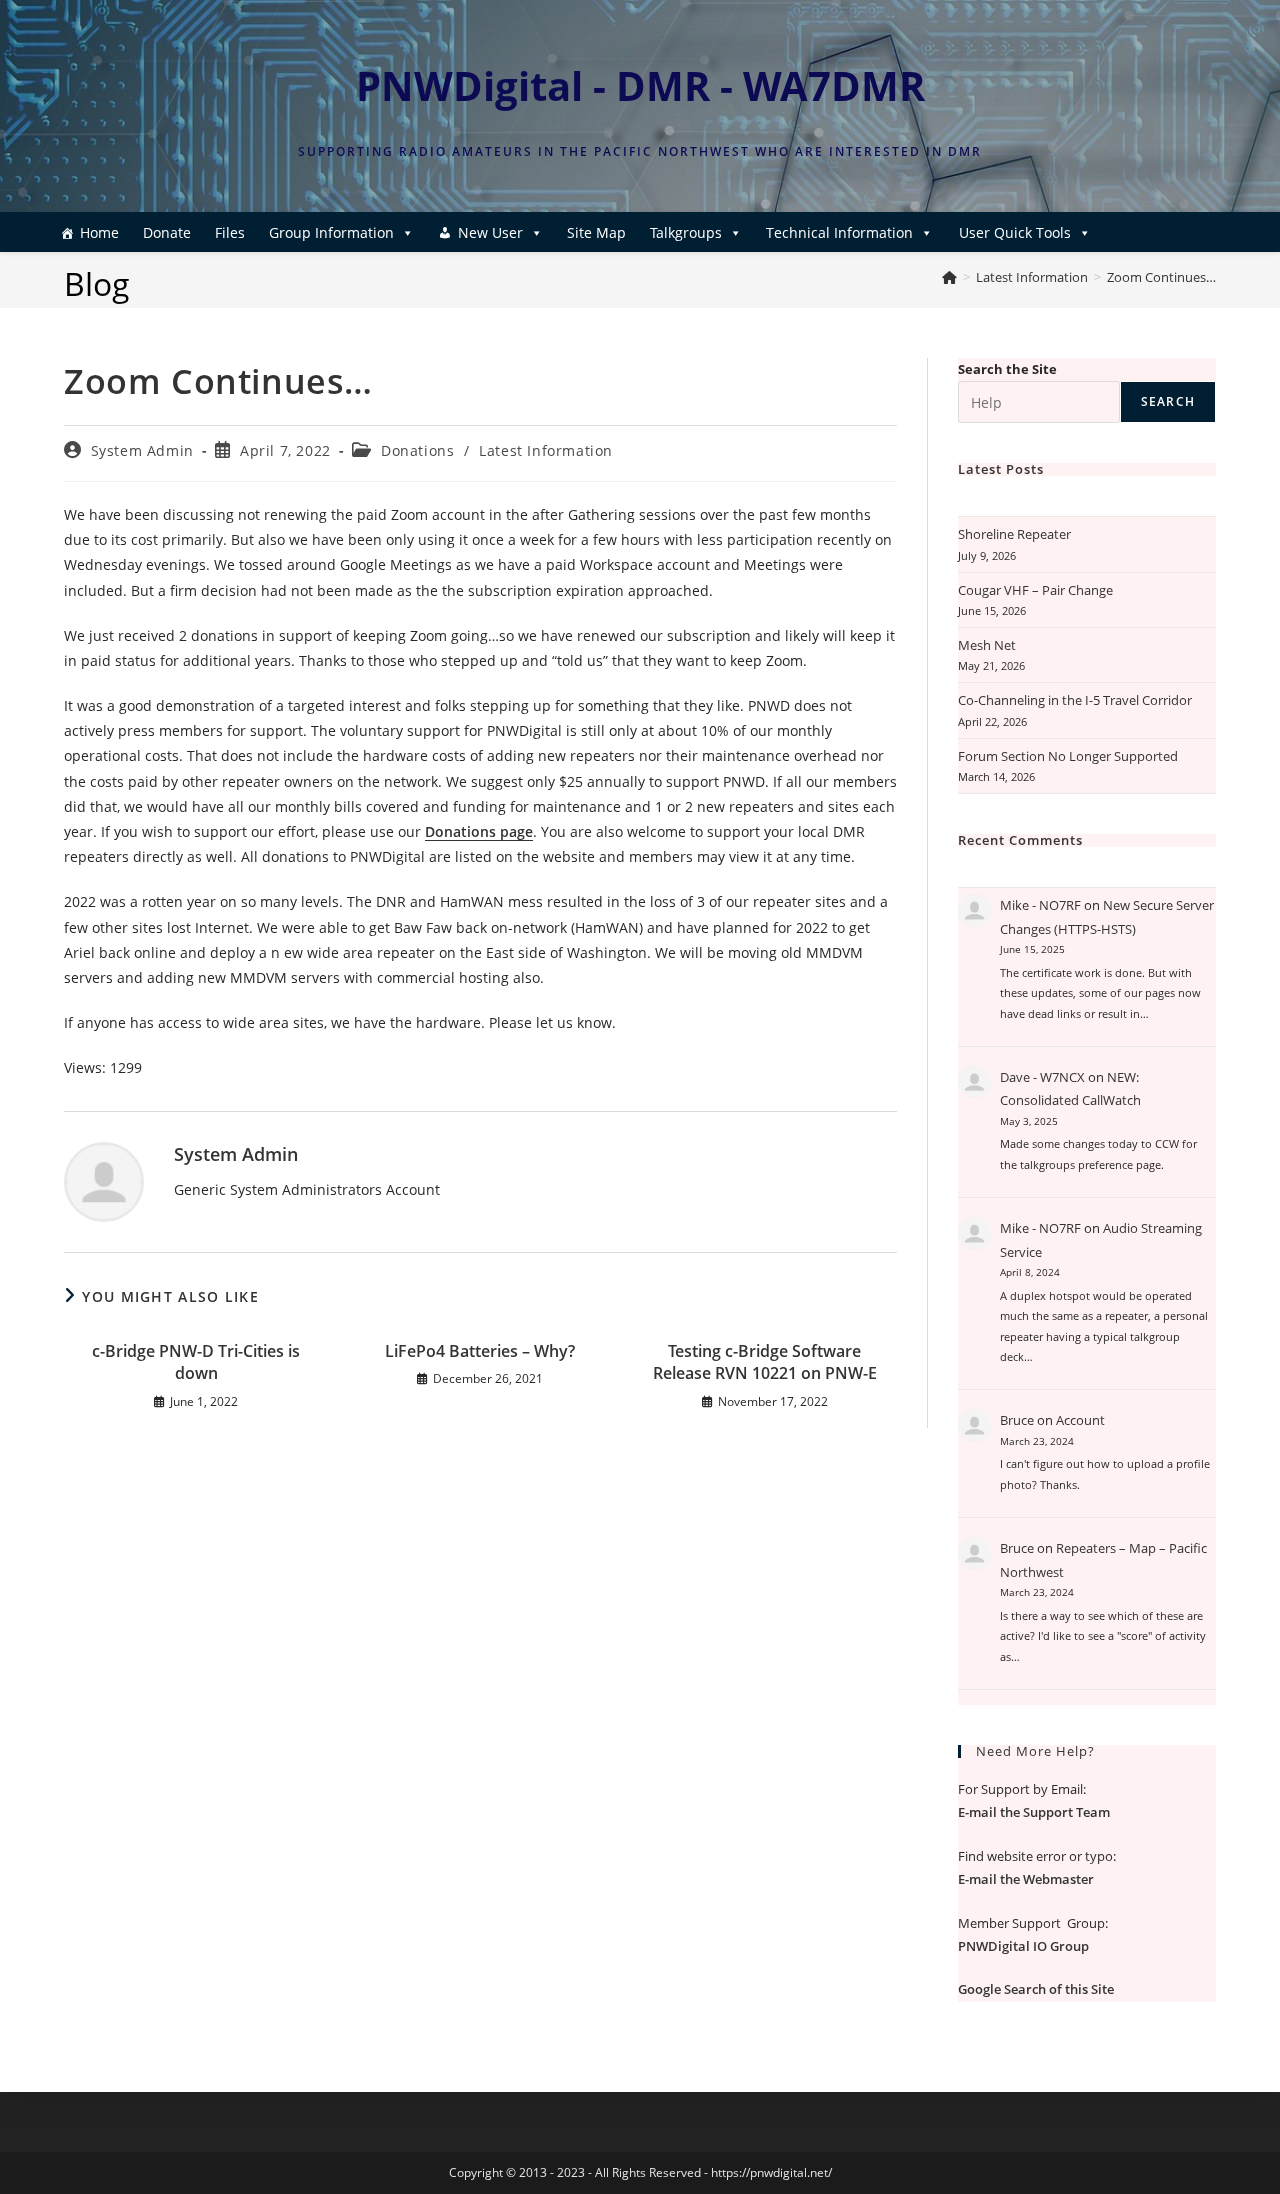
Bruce (1017, 1420)
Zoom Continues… (1161, 277)
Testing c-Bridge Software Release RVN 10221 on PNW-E (765, 1362)
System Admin (142, 450)
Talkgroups (686, 232)
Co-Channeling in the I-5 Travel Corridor (1075, 700)
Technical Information (839, 232)
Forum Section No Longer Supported (1068, 756)
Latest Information (546, 450)
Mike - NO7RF (1040, 905)
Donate (167, 232)
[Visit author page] (104, 1179)
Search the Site (1007, 369)
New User (490, 232)
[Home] (949, 277)
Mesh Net (987, 645)
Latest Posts (1001, 469)
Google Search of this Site (1036, 1989)
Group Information (331, 232)
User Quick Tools (1015, 232)
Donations (417, 450)
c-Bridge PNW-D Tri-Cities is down (196, 1362)
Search (1168, 401)
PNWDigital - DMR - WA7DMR (640, 85)
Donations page (479, 831)
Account (1080, 1420)
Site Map (596, 232)
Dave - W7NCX (1042, 1077)
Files (230, 232)
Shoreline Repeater (1014, 534)
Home (99, 232)
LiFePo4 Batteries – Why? (480, 1351)
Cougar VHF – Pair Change (1035, 590)
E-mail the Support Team (1034, 1812)
